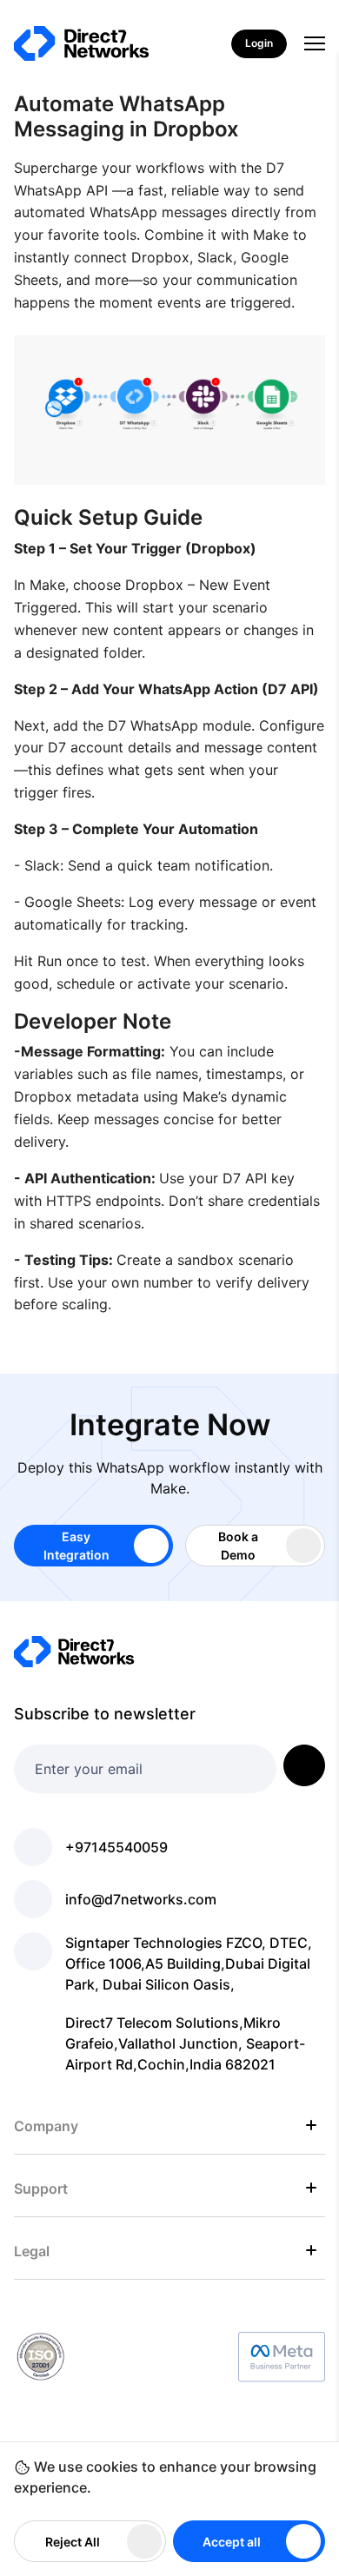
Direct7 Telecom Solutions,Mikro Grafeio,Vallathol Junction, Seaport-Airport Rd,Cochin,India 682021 (185, 2043)
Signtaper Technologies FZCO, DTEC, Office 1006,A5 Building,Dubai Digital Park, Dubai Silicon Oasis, (189, 1963)
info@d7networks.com (141, 1899)
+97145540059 (116, 1847)
